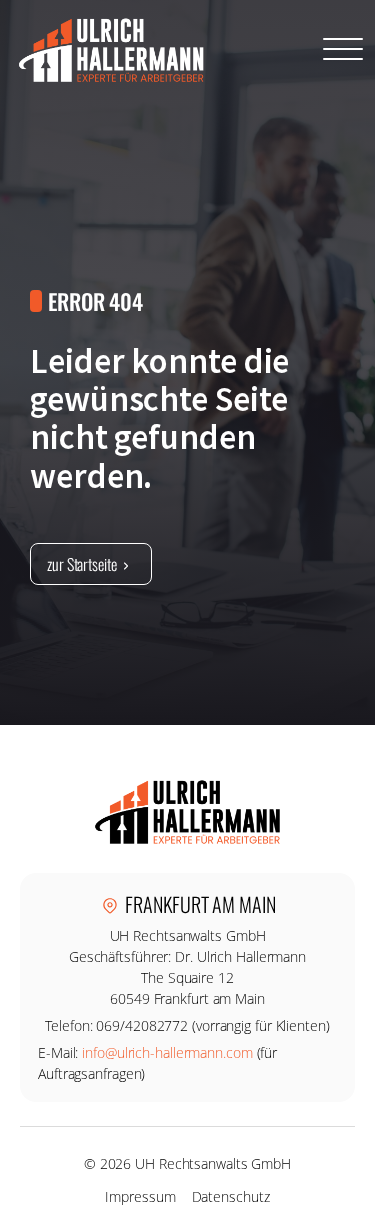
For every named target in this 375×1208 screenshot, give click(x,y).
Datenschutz (231, 1196)
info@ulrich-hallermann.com (167, 1052)
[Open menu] (343, 50)
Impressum (140, 1196)
